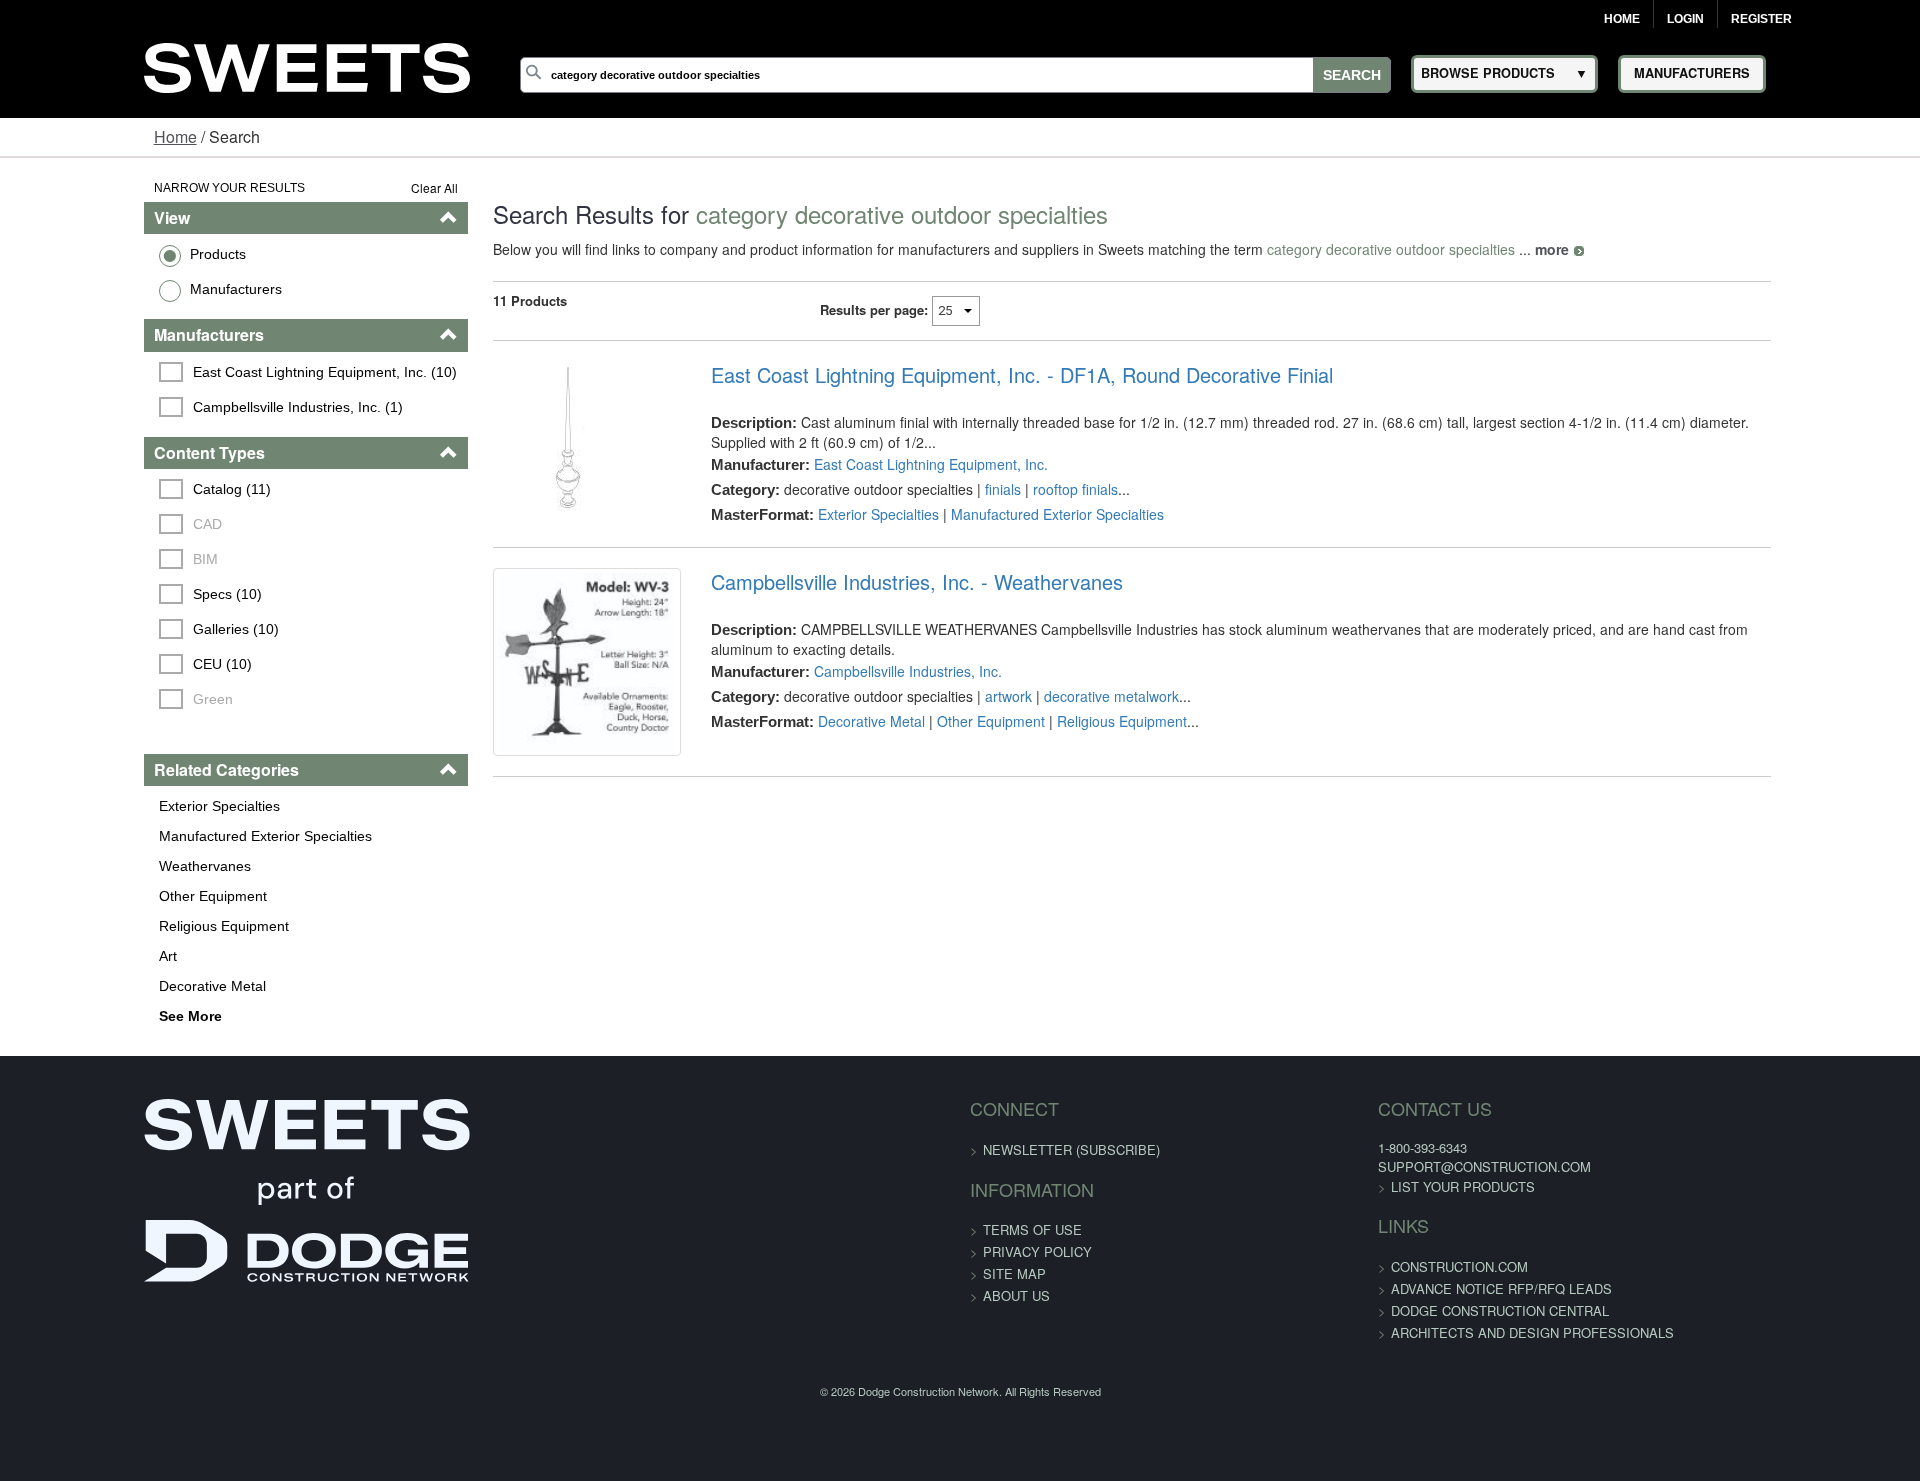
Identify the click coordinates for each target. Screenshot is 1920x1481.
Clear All (358, 187)
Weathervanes (80, 866)
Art (43, 956)
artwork (966, 677)
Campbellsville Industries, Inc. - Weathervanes (875, 582)
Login (1685, 19)
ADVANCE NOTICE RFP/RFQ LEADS (1349, 1288)
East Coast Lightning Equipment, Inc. (889, 464)
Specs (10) (105, 594)
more (1476, 249)
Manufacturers (111, 289)
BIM (83, 559)
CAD (85, 524)
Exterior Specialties (94, 806)
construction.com (1307, 1266)
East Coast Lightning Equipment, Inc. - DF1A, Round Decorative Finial (980, 375)
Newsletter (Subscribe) (1071, 1149)
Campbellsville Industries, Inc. (866, 652)
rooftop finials (1033, 489)
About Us (1016, 1295)
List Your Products (1311, 1186)
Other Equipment (88, 896)
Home (1622, 19)
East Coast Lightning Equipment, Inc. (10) (203, 372)
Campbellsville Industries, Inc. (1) (176, 407)
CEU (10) (100, 664)
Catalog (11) (110, 489)
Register (1761, 19)
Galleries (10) (114, 629)
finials (961, 489)
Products (93, 254)
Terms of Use (1032, 1229)
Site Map (1014, 1273)
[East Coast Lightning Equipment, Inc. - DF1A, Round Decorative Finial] (527, 436)
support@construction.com (1332, 1166)
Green (91, 699)
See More (65, 1016)
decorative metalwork (1069, 677)
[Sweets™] (307, 64)
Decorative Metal (87, 986)
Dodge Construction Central (1348, 1310)
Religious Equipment (99, 926)
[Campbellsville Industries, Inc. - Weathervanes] (527, 678)
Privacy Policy (1037, 1251)
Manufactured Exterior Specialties (140, 836)
